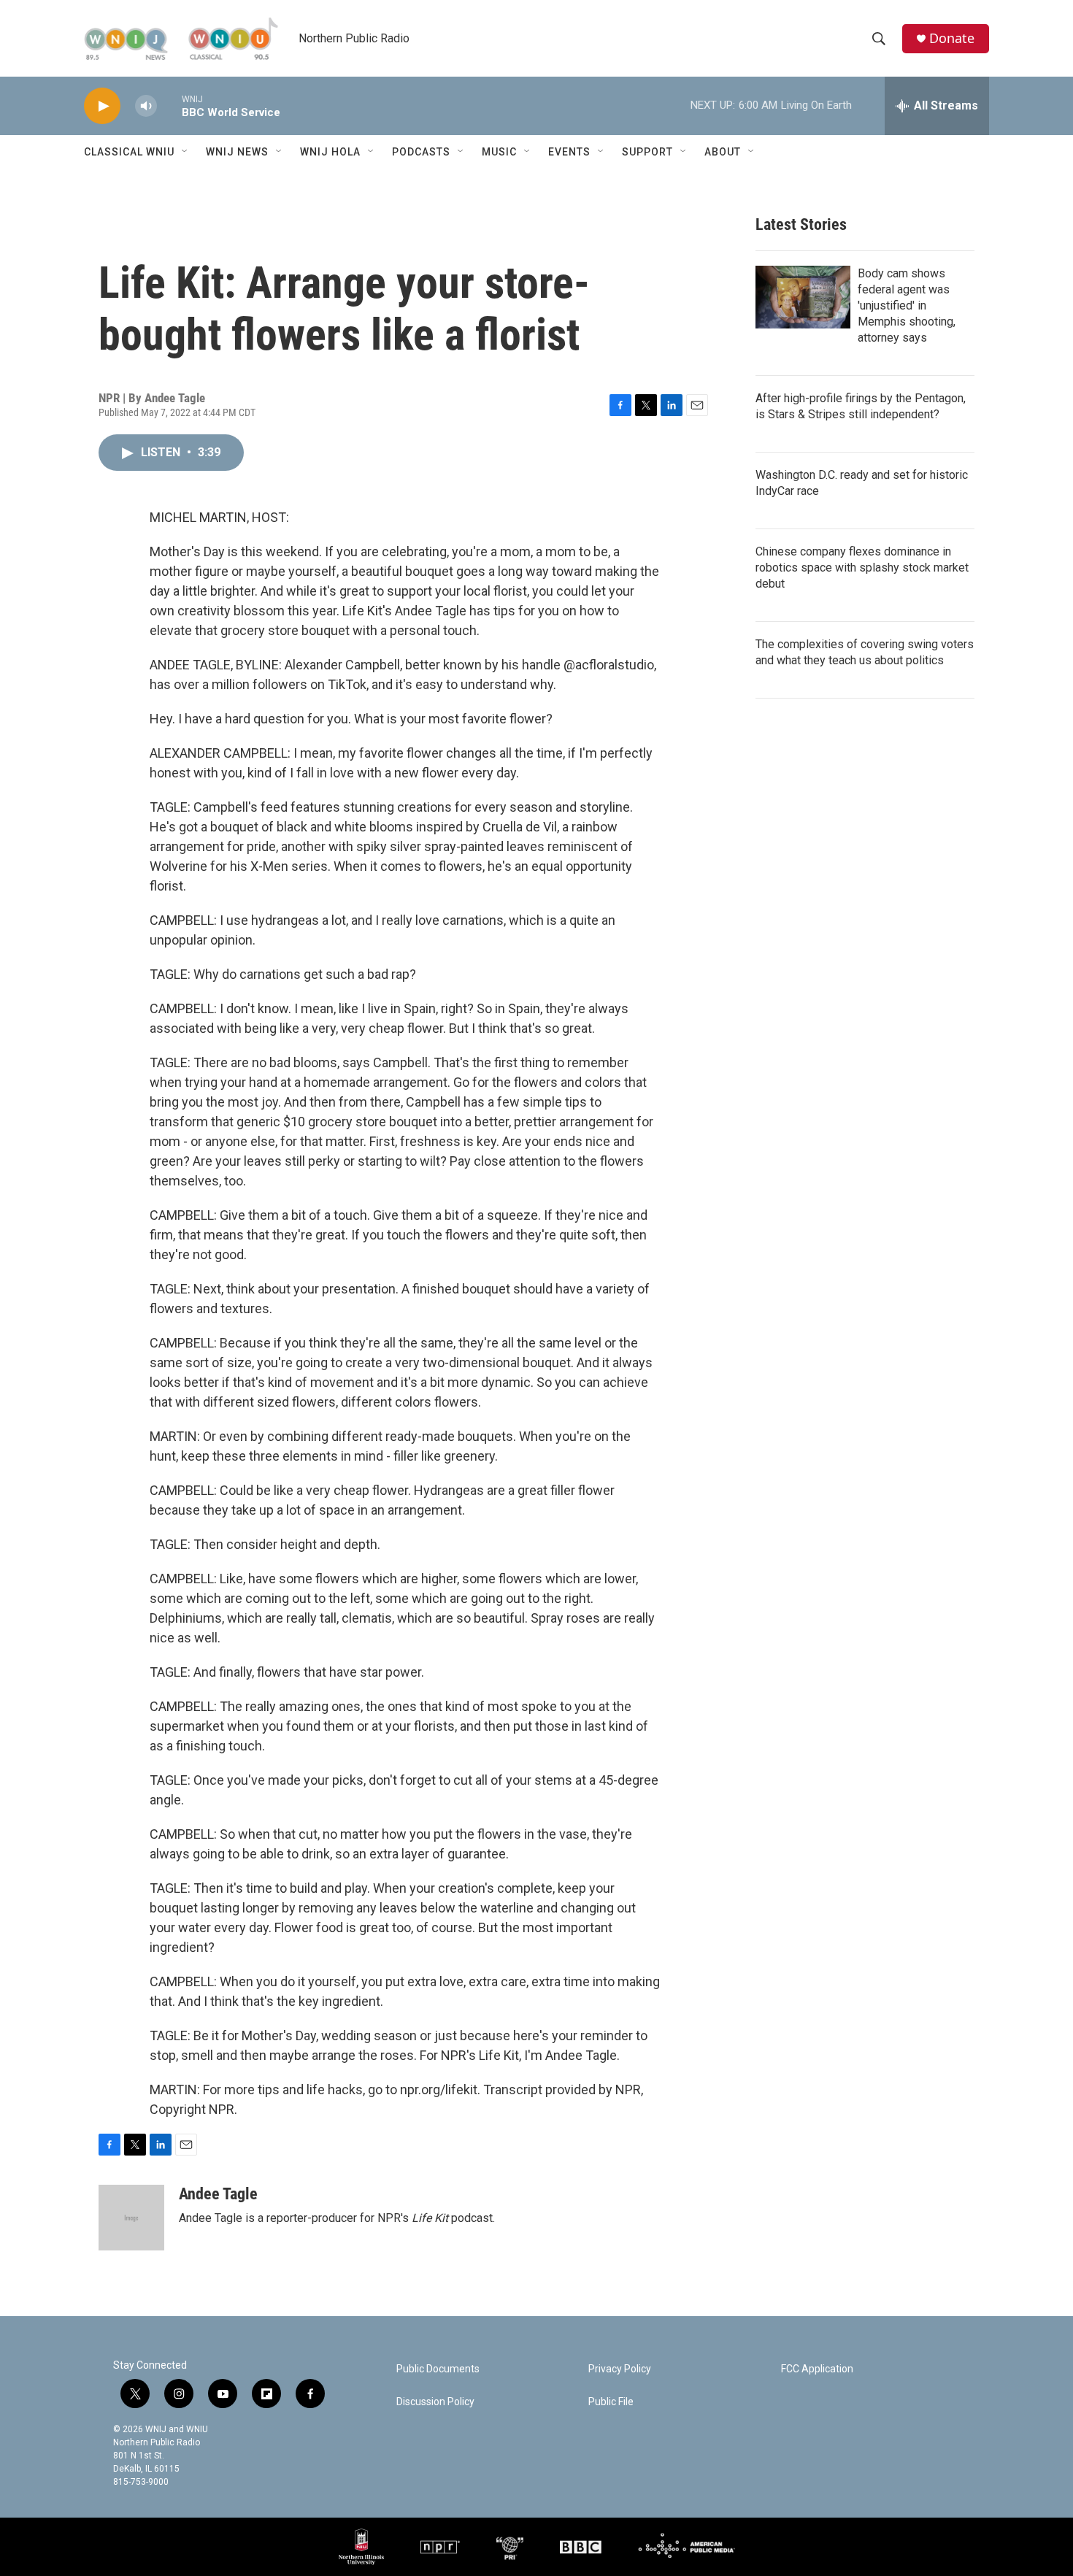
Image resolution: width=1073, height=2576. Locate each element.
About (723, 152)
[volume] (146, 106)
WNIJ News (237, 152)
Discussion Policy (435, 2402)
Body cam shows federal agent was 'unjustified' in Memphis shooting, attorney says (907, 305)
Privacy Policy (620, 2369)
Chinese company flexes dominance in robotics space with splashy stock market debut (862, 568)
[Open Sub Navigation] (185, 152)
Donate (952, 38)
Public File (611, 2402)
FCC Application (817, 2369)
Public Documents (438, 2369)
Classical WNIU (129, 152)
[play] (102, 106)
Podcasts (421, 152)
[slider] (169, 105)
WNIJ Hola (330, 152)
